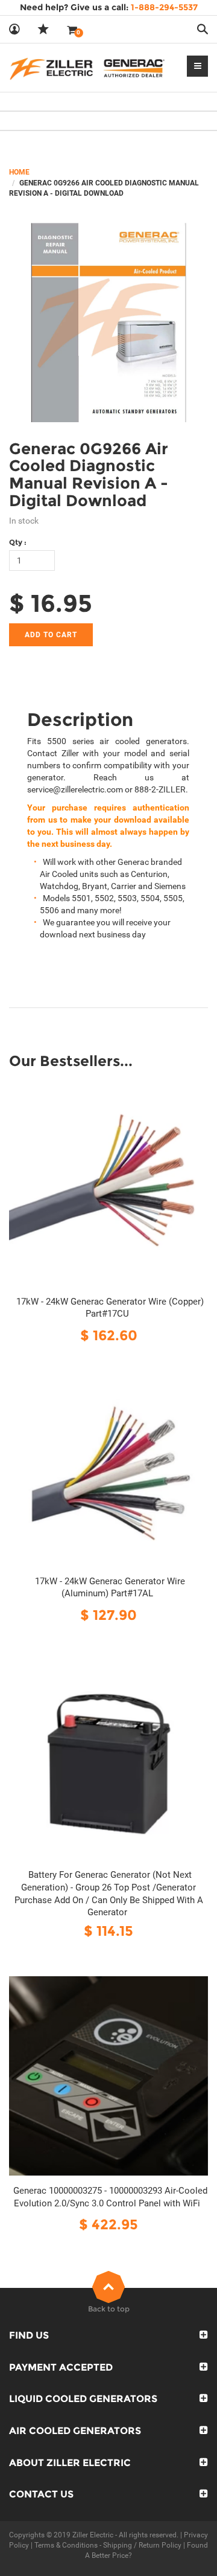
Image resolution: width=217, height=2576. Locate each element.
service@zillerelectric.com (75, 789)
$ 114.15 (108, 1931)
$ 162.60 (109, 1335)
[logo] (87, 68)
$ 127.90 (108, 1615)
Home (19, 172)
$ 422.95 (108, 2224)
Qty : (18, 542)
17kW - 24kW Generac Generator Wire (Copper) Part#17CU (110, 1308)
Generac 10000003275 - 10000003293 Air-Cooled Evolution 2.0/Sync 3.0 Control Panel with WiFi (110, 2197)
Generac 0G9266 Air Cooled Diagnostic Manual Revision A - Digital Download (89, 475)
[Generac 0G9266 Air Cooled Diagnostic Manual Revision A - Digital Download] (108, 323)
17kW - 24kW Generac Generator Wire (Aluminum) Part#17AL (110, 1588)
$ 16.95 (51, 603)
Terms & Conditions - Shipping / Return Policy (108, 2545)
